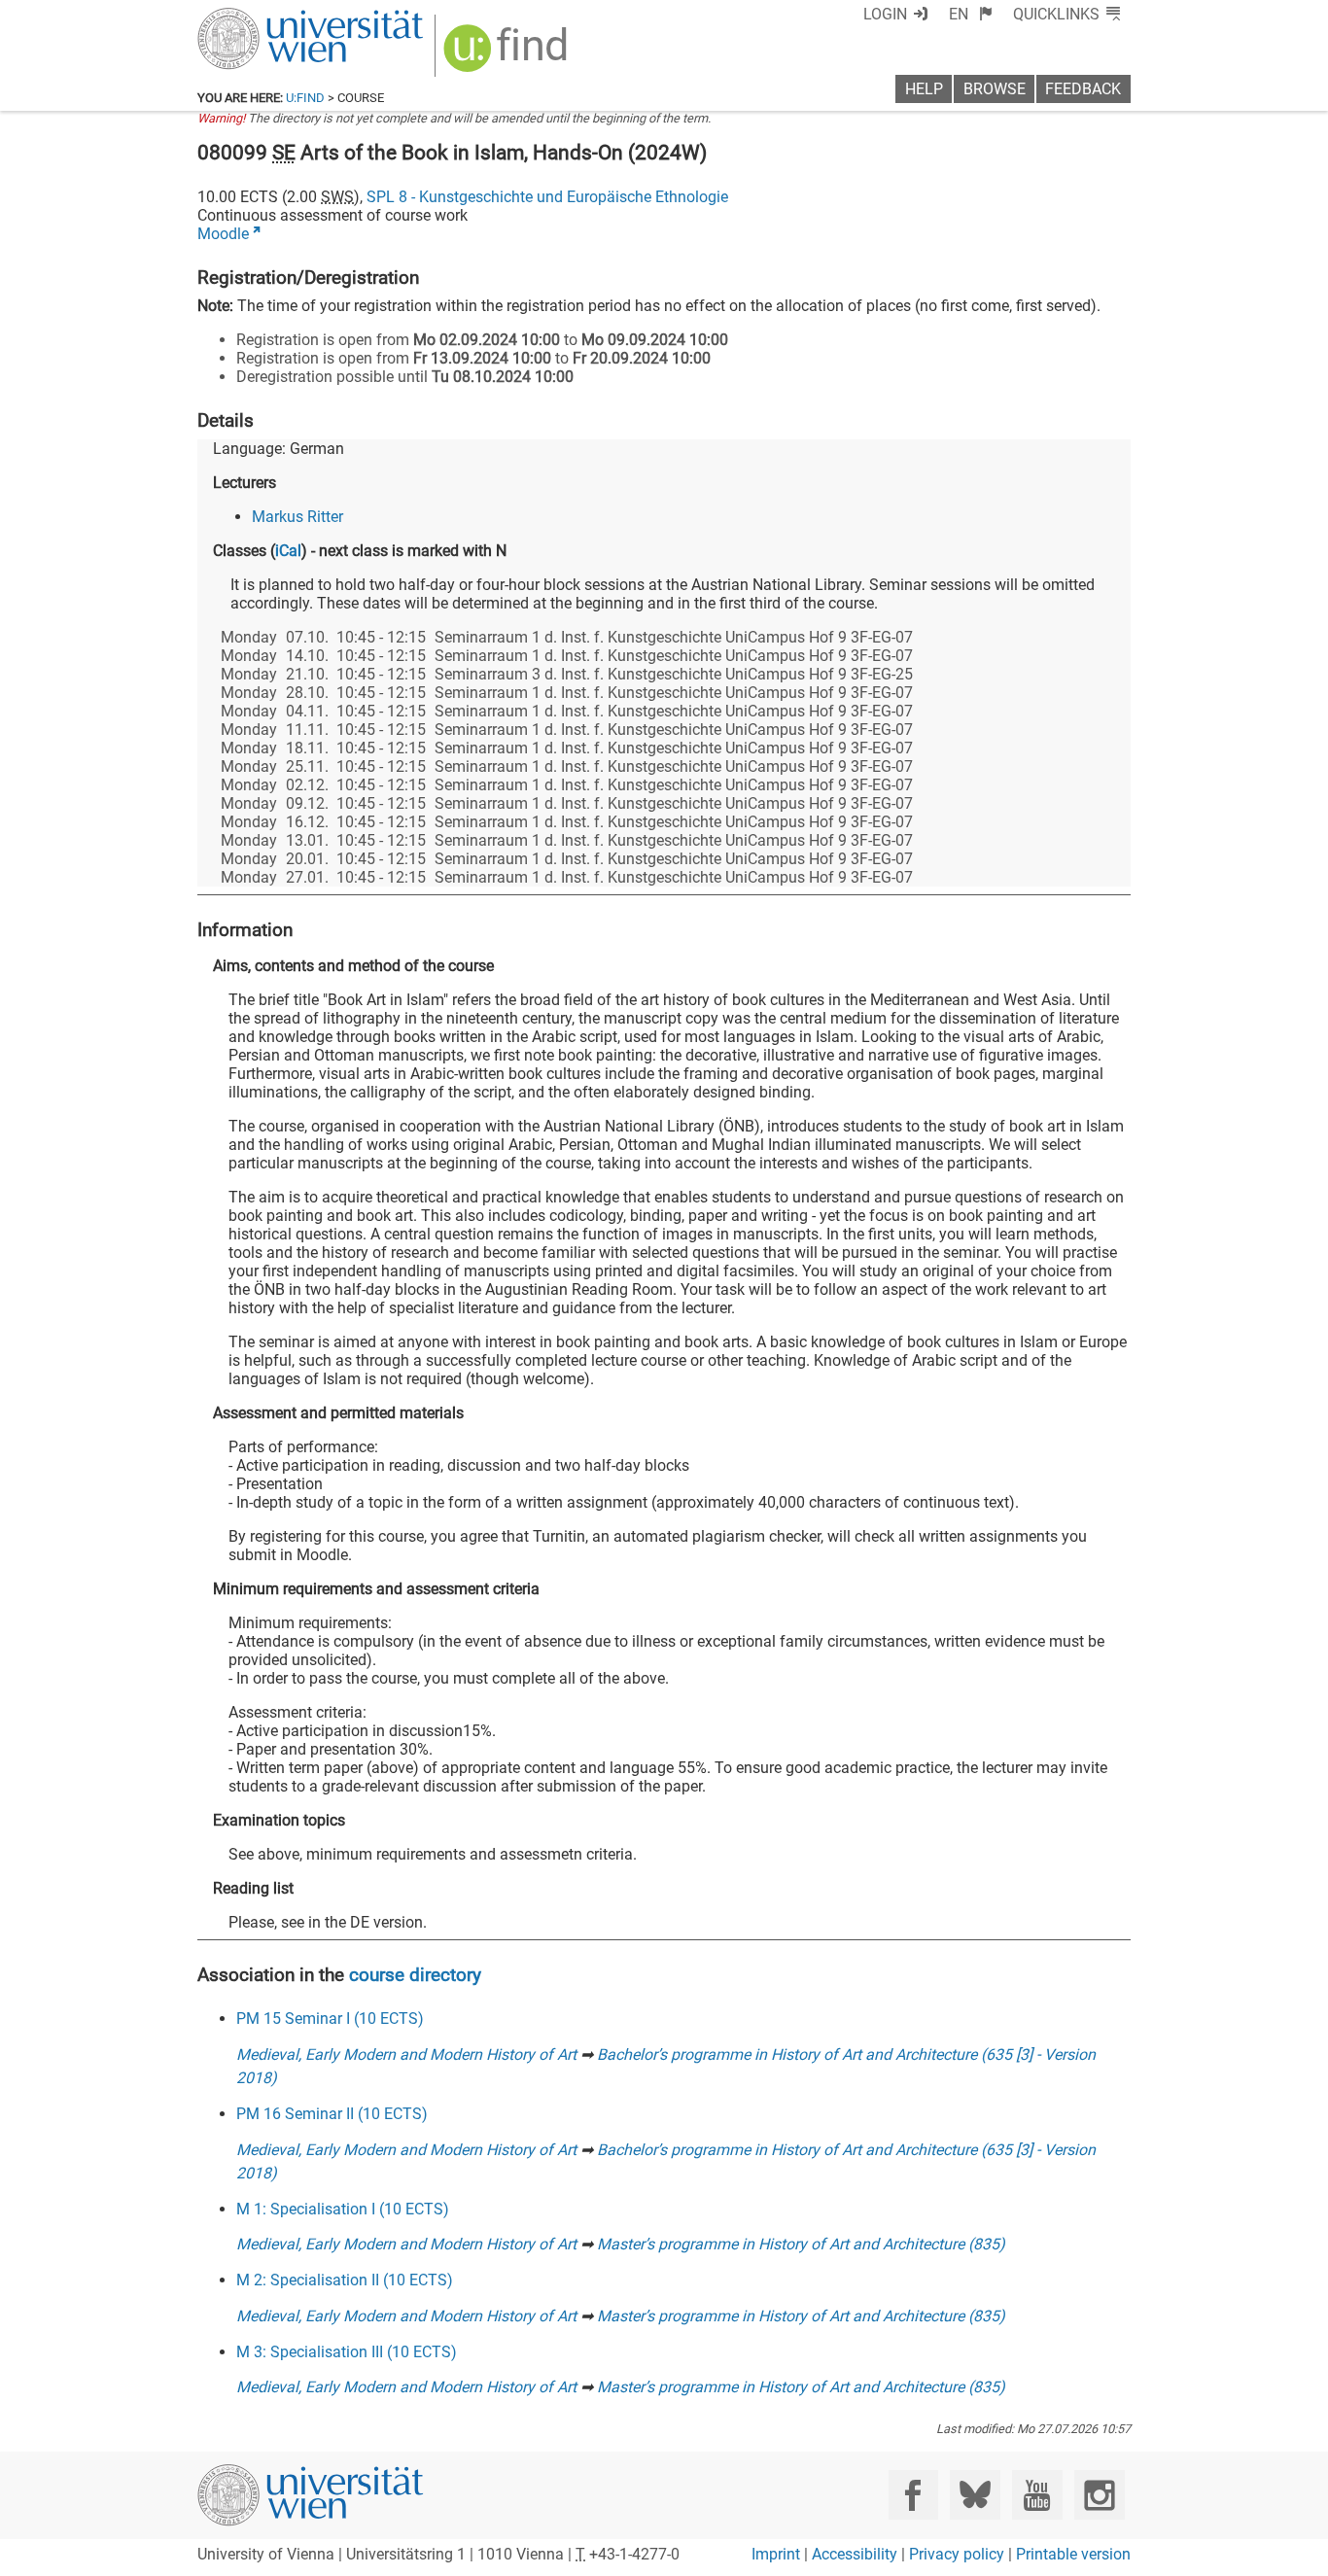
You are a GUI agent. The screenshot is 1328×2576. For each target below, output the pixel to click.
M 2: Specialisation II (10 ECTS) (345, 2280)
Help (924, 89)
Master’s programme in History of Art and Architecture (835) (801, 2244)
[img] (508, 55)
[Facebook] (913, 2495)
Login (885, 14)
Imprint (776, 2554)
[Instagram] (1099, 2495)
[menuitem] (971, 14)
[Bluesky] (975, 2495)
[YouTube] (1037, 2495)
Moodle (223, 234)
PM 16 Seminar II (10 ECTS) (332, 2114)
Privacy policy (957, 2554)
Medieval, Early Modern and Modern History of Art (406, 2054)
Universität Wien (264, 17)
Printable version (1073, 2554)
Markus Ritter (297, 517)
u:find (305, 98)
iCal (288, 551)
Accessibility (855, 2554)
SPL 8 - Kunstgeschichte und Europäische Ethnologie (547, 197)
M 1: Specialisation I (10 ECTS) (343, 2209)
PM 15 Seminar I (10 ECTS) (330, 2019)
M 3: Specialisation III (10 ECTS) (347, 2352)
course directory (415, 1975)
